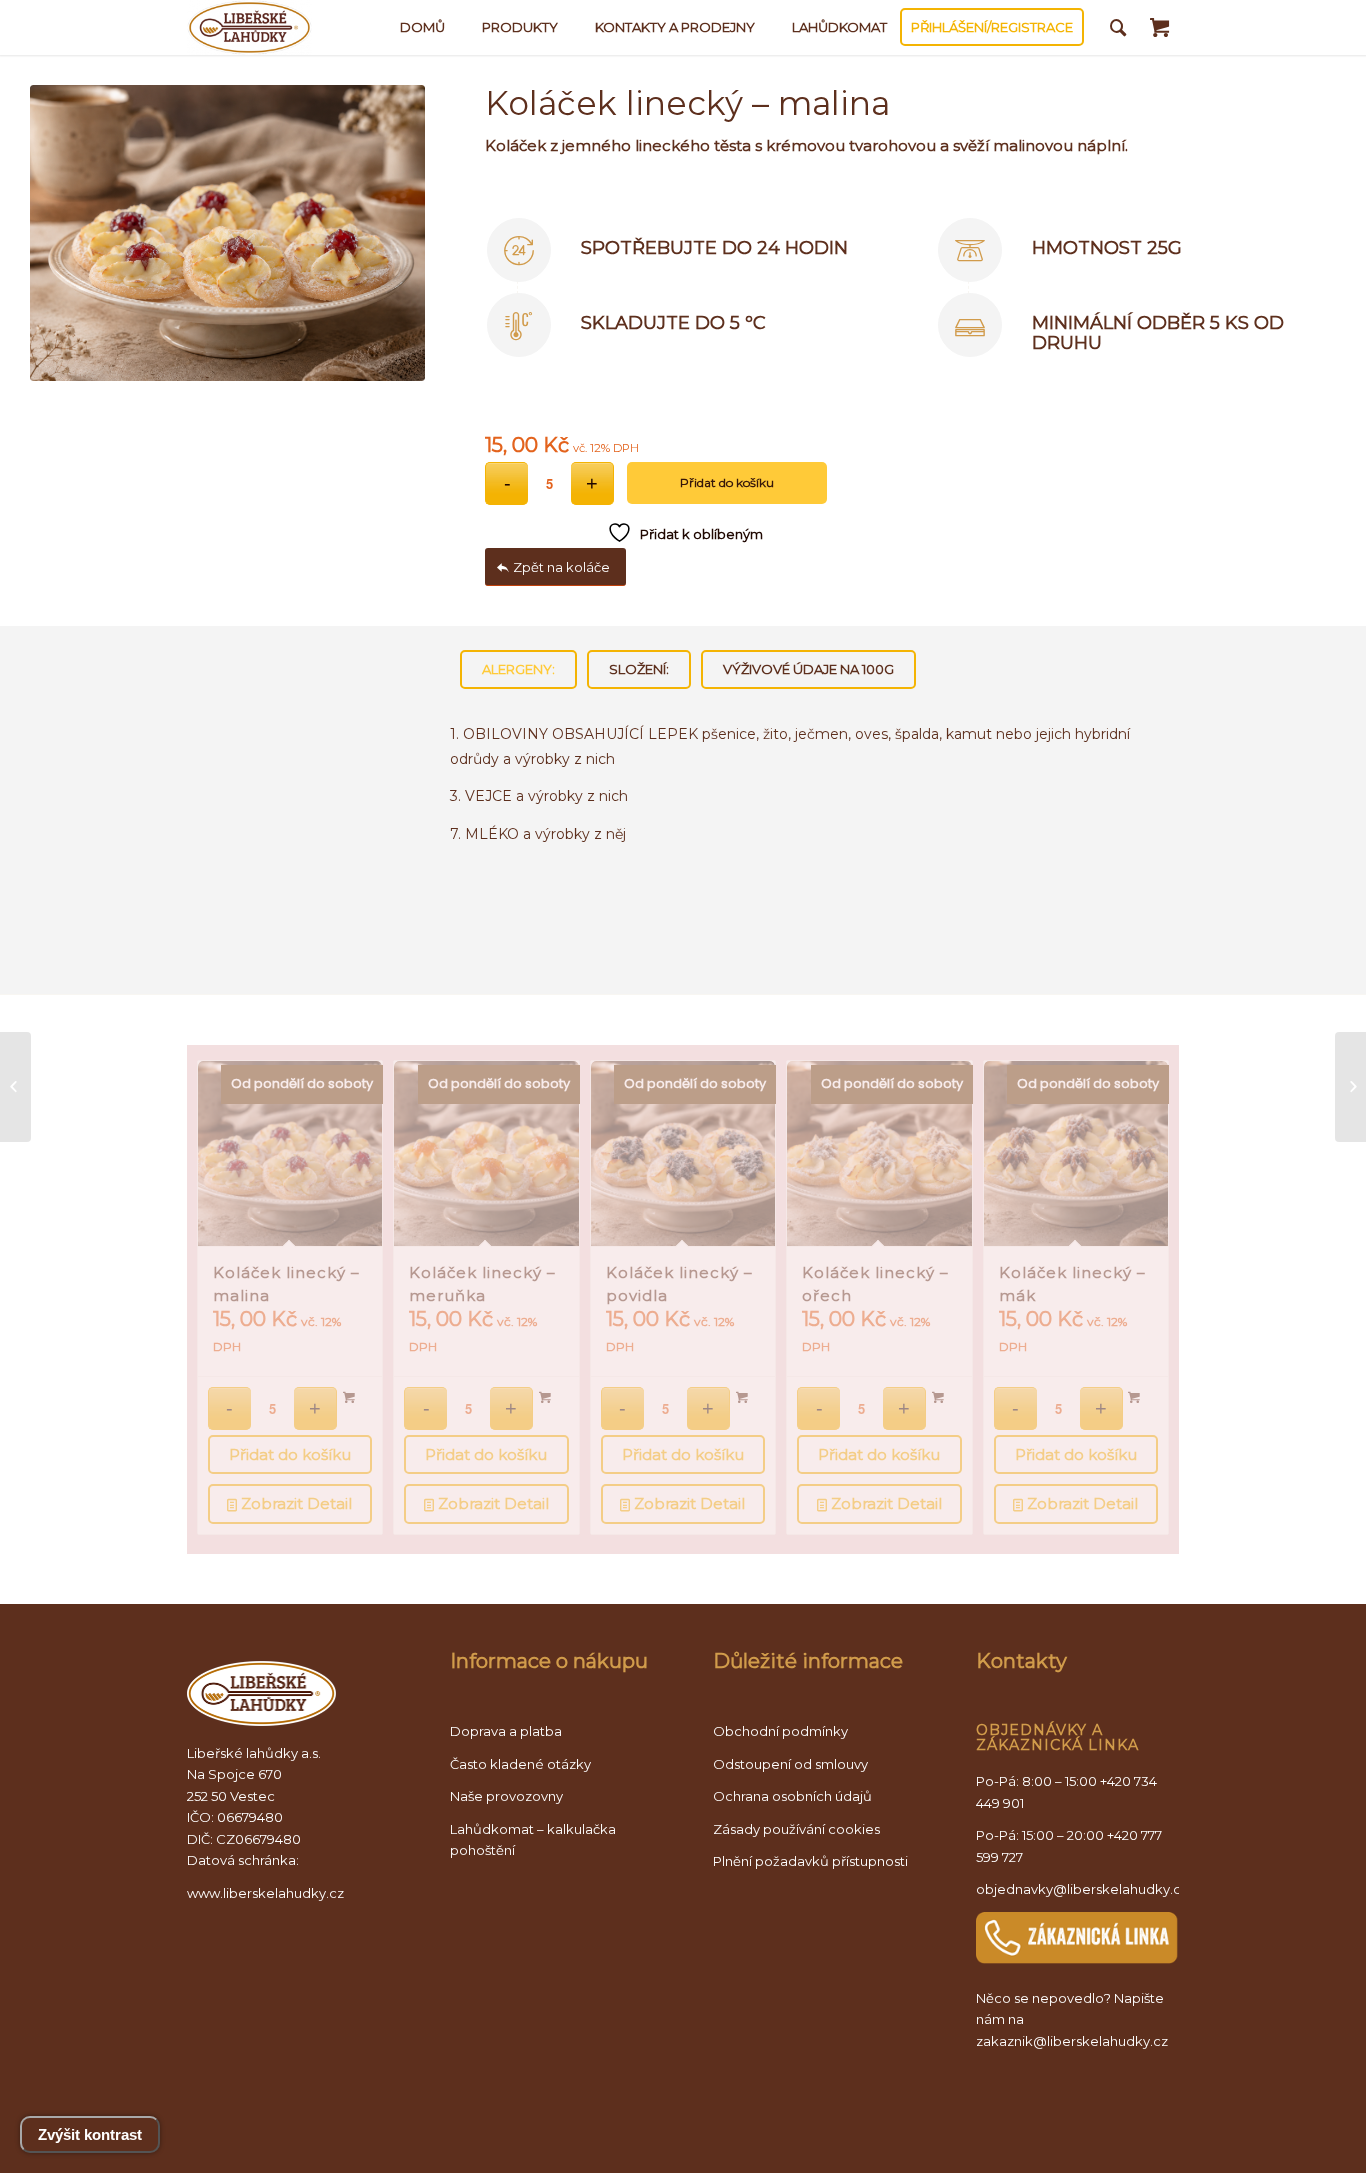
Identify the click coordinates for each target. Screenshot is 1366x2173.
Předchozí (227, 1235)
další (1139, 1235)
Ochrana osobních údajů (792, 1796)
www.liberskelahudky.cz (265, 1893)
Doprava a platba (506, 1731)
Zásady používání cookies (796, 1829)
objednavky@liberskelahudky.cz (1082, 1889)
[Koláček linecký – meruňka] (1350, 1087)
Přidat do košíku (727, 482)
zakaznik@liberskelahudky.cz (1072, 2041)
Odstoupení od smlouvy (790, 1764)
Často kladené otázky (520, 1764)
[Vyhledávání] (1118, 27)
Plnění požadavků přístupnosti (810, 1861)
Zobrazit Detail (294, 1503)
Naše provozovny (506, 1796)
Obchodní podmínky (780, 1731)
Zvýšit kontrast (90, 2134)
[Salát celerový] (15, 1087)
